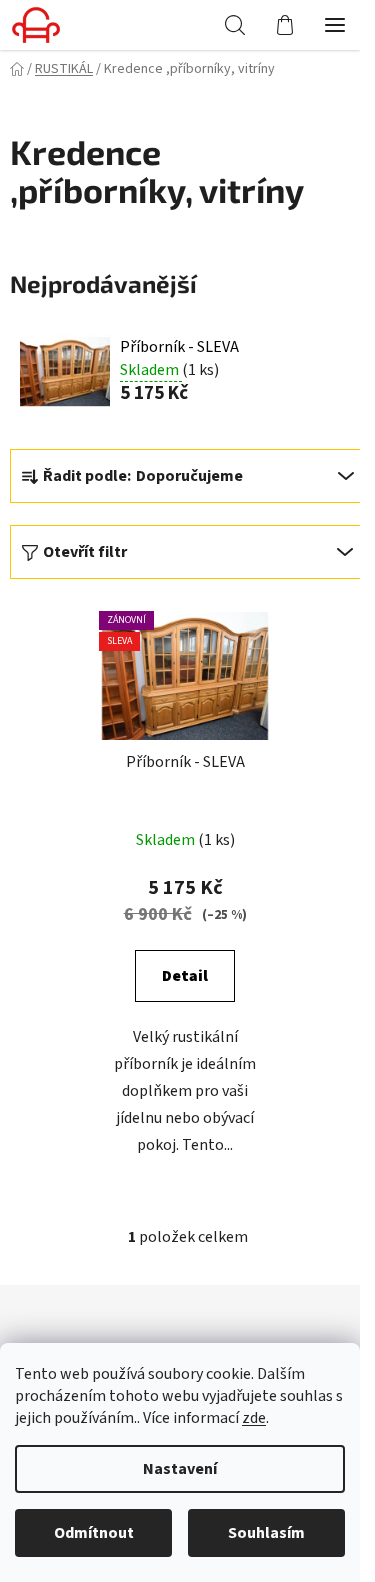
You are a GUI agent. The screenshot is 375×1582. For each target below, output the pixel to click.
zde (254, 1418)
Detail (185, 976)
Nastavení (180, 1469)
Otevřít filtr (85, 552)
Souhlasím (266, 1533)
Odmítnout (94, 1533)
